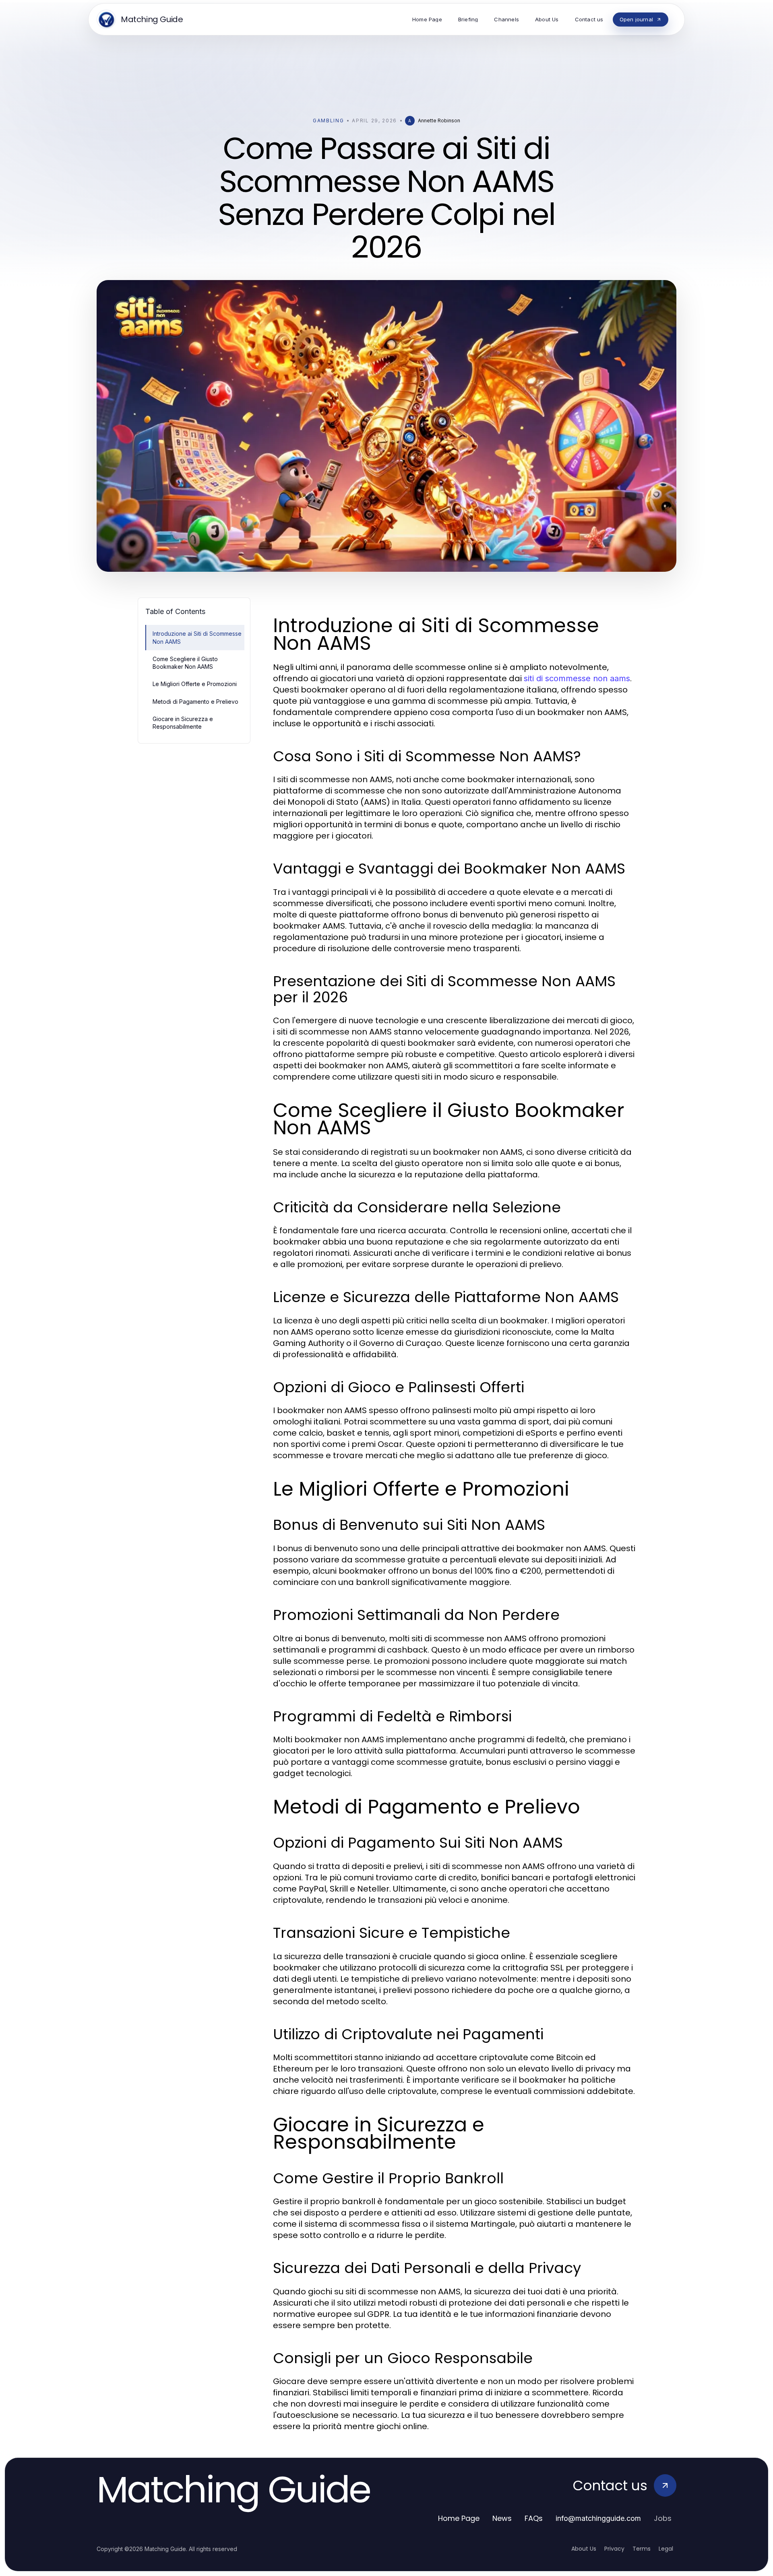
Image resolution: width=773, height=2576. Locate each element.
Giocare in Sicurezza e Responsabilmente (183, 723)
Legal (666, 2549)
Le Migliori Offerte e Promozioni (195, 684)
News (502, 2518)
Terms (642, 2549)
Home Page (459, 2518)
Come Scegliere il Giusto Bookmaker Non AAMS (185, 663)
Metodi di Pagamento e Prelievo (195, 702)
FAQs (534, 2518)
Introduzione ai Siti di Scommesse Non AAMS (197, 637)
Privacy (614, 2549)
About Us (584, 2549)
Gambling (328, 121)
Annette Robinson (439, 121)
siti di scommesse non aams (577, 678)
